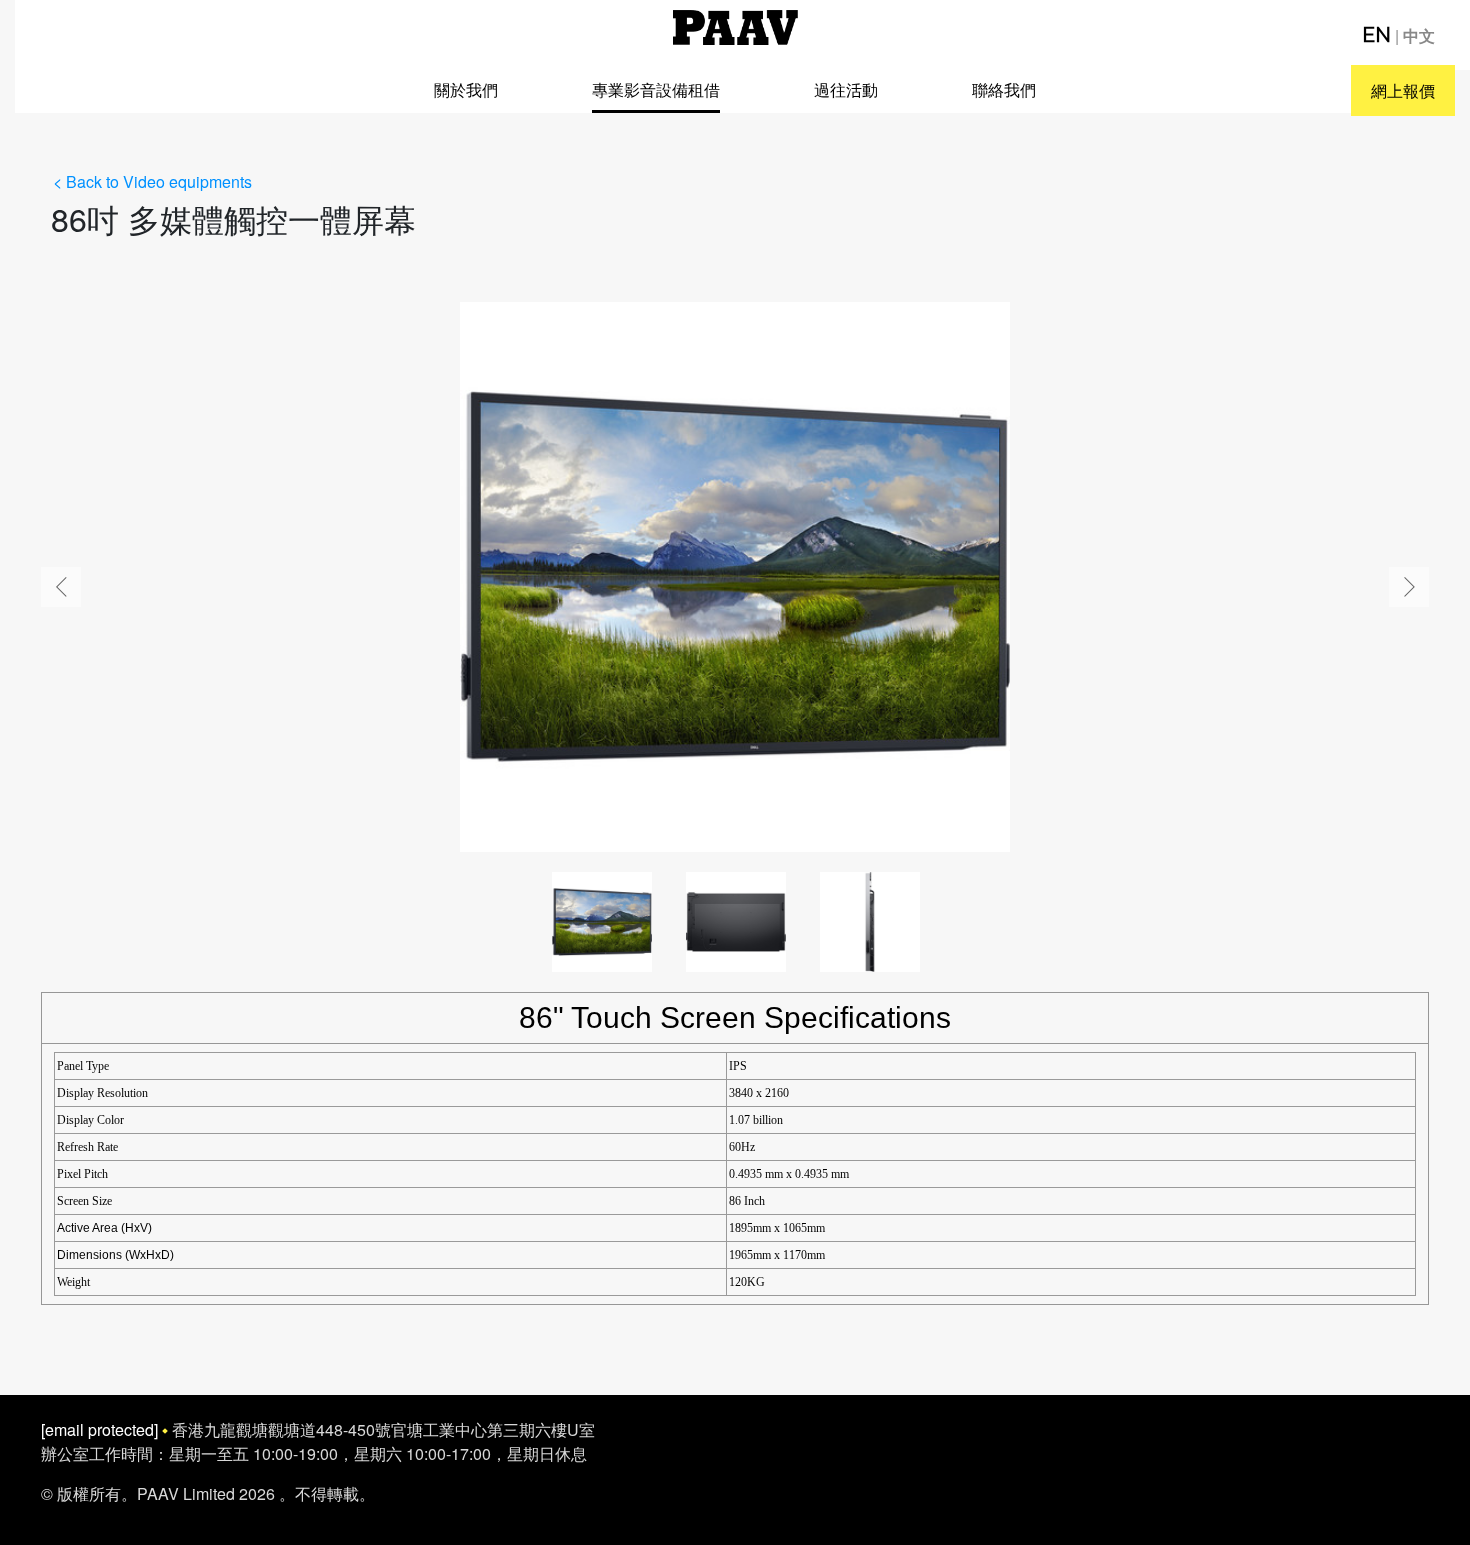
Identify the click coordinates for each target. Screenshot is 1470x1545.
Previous (61, 587)
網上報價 (1403, 90)
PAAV (735, 27)
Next (1409, 587)
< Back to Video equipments (152, 181)
